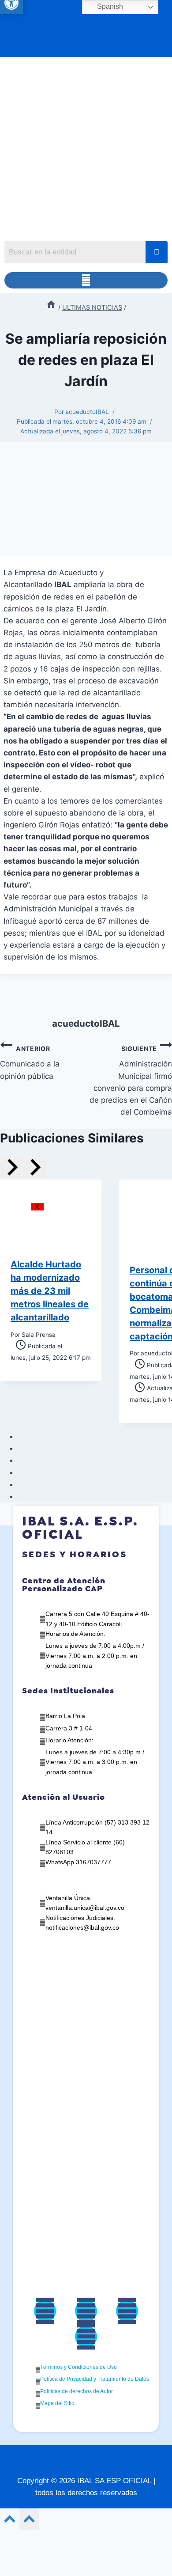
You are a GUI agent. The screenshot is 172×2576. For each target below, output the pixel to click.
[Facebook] (45, 2311)
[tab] (20, 1439)
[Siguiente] (34, 1168)
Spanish (109, 6)
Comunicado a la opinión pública (30, 1063)
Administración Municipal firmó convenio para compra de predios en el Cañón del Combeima (131, 1081)
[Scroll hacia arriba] (10, 2521)
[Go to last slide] (11, 1168)
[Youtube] (86, 2337)
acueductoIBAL (87, 412)
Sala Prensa (39, 1335)
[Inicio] (51, 307)
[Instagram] (127, 2311)
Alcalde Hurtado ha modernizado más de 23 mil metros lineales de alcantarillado (50, 1291)
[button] (86, 280)
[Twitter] (86, 2311)
